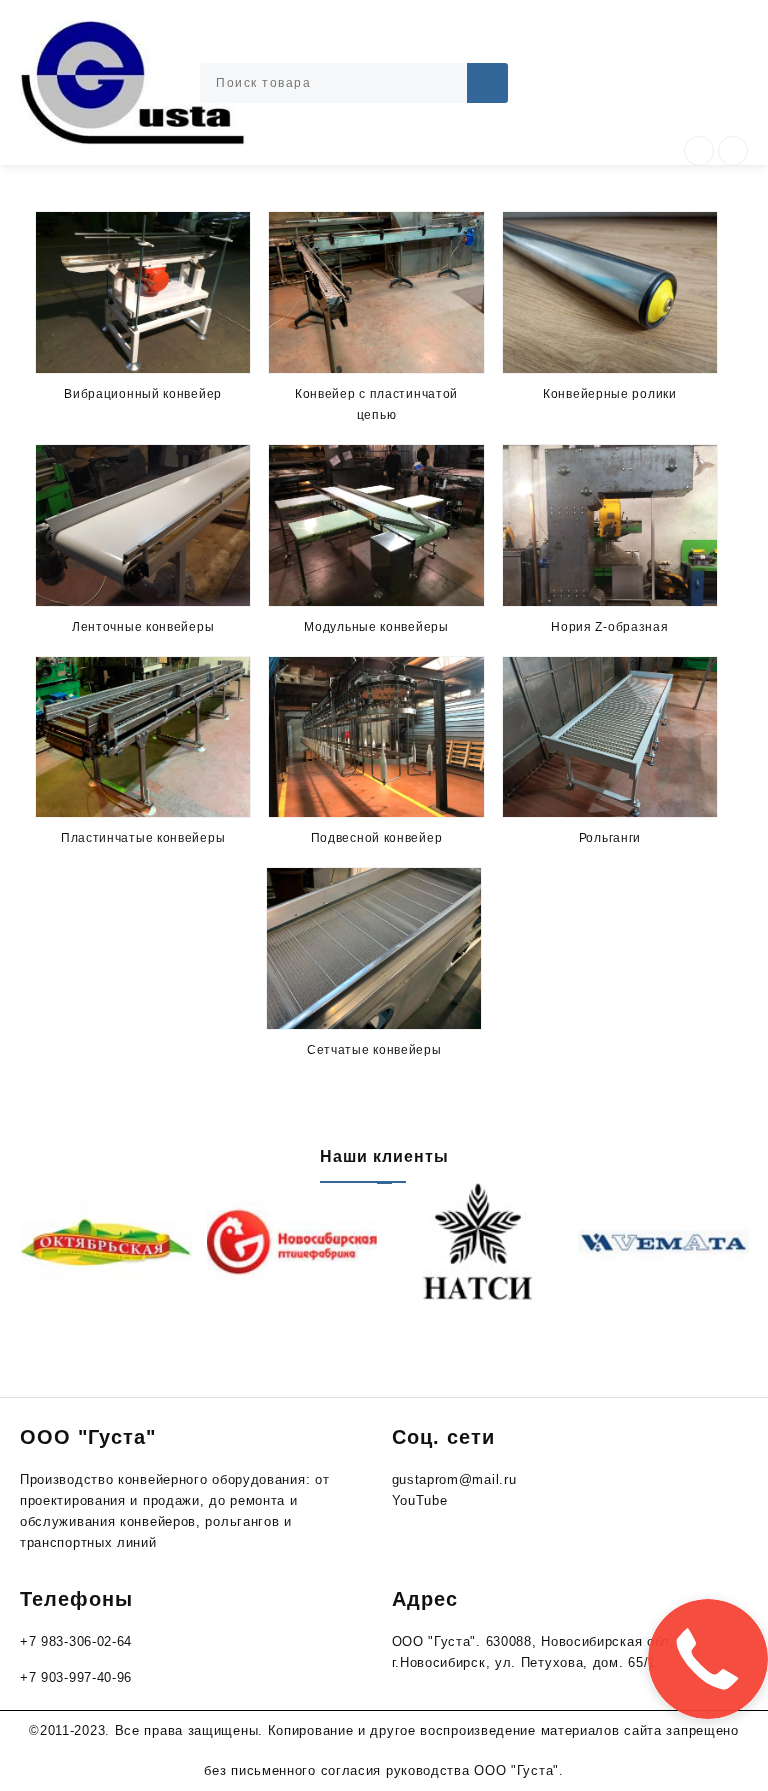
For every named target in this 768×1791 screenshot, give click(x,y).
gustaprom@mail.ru (454, 1479)
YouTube (420, 1500)
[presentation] (699, 151)
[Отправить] (487, 83)
